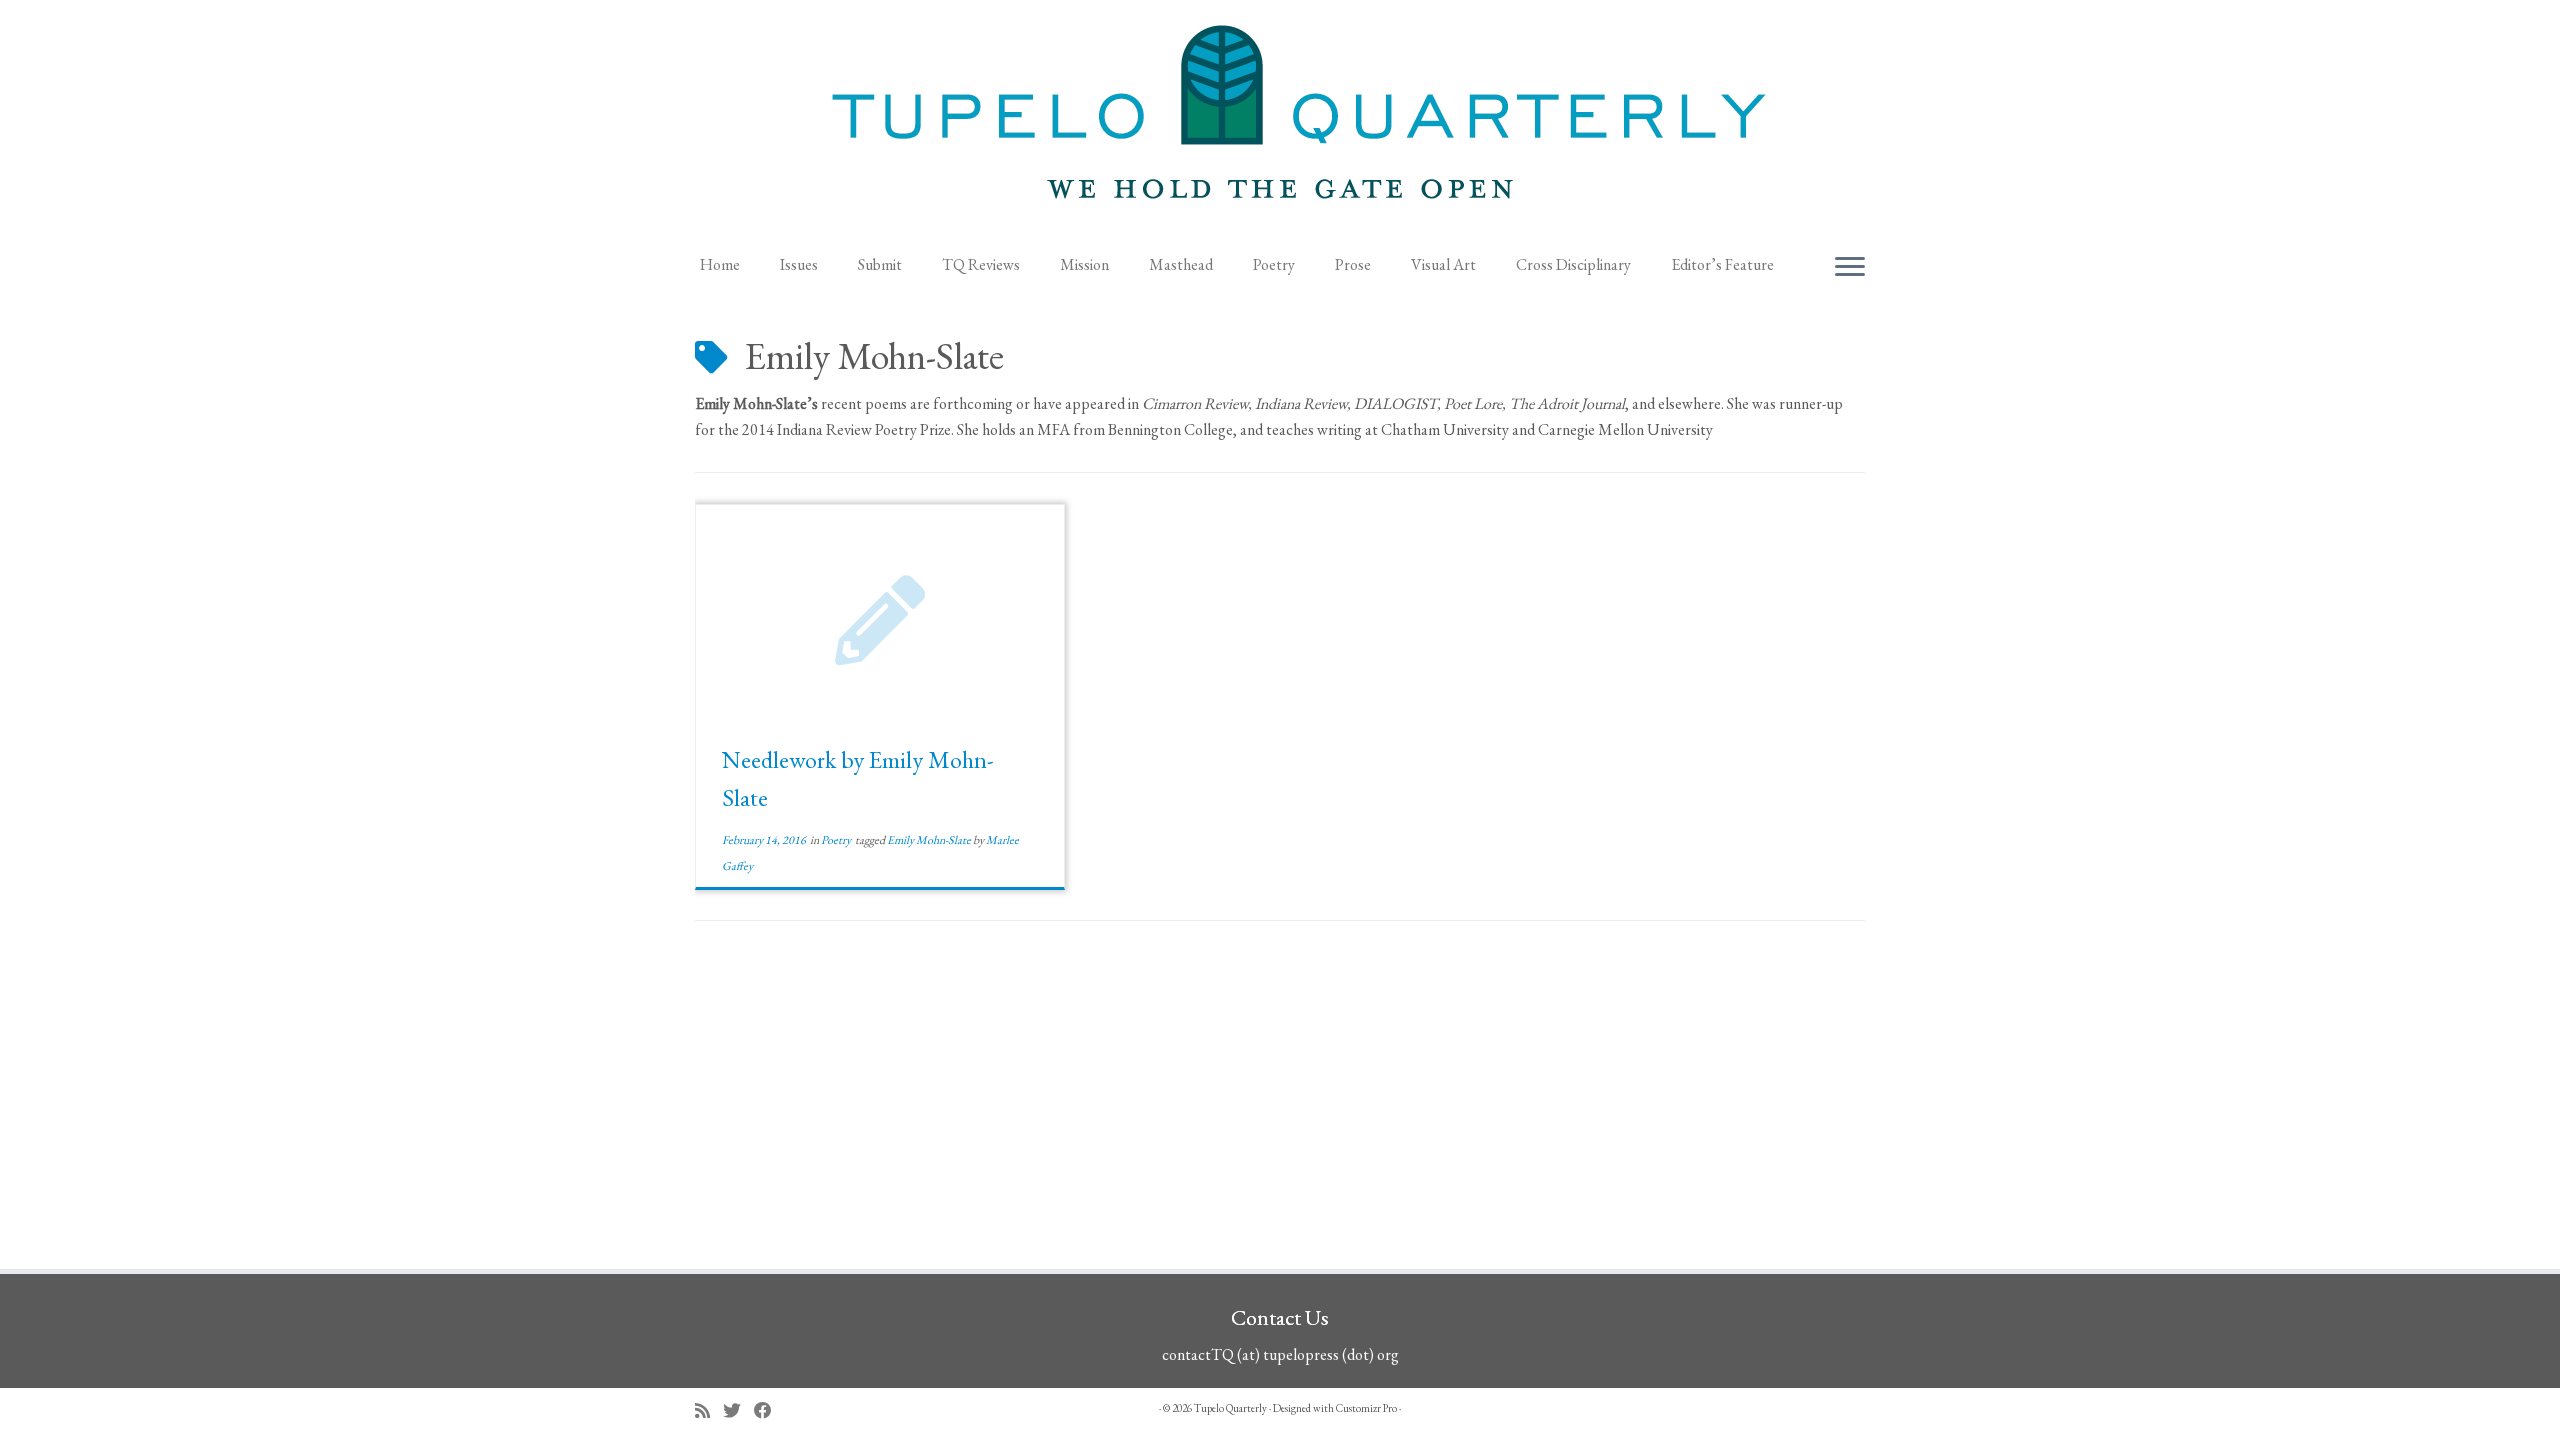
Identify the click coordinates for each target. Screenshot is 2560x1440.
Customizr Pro (1366, 1408)
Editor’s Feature (1722, 264)
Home (720, 264)
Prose (1353, 264)
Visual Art (1443, 264)
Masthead (1181, 264)
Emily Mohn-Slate (930, 840)
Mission (1084, 264)
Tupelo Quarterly (1230, 1408)
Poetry (1274, 264)
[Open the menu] (1850, 268)
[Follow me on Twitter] (738, 1410)
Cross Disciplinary (1573, 264)
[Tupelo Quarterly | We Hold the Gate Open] (1280, 121)
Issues (799, 264)
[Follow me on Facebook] (769, 1410)
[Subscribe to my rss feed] (709, 1410)
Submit (880, 264)
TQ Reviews (981, 264)
